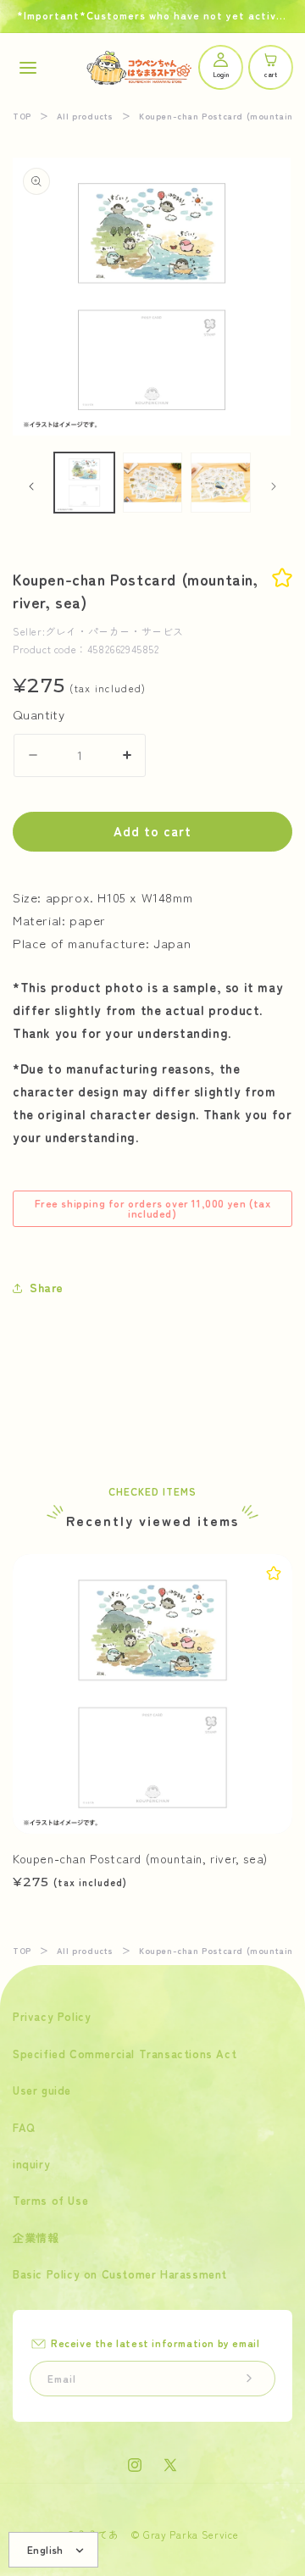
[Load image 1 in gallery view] (84, 483)
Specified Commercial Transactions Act (125, 2054)
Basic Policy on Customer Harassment (120, 2274)
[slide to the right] (274, 486)
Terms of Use (50, 2200)
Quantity (39, 714)
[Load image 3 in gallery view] (221, 483)
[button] (28, 67)
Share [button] (47, 1287)
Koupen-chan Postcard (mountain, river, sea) (140, 1858)
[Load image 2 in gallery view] (153, 483)
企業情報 (36, 2237)
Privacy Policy (52, 2016)
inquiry (31, 2164)
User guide (42, 2090)
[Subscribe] (249, 2379)
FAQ (24, 2127)
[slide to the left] (31, 486)
